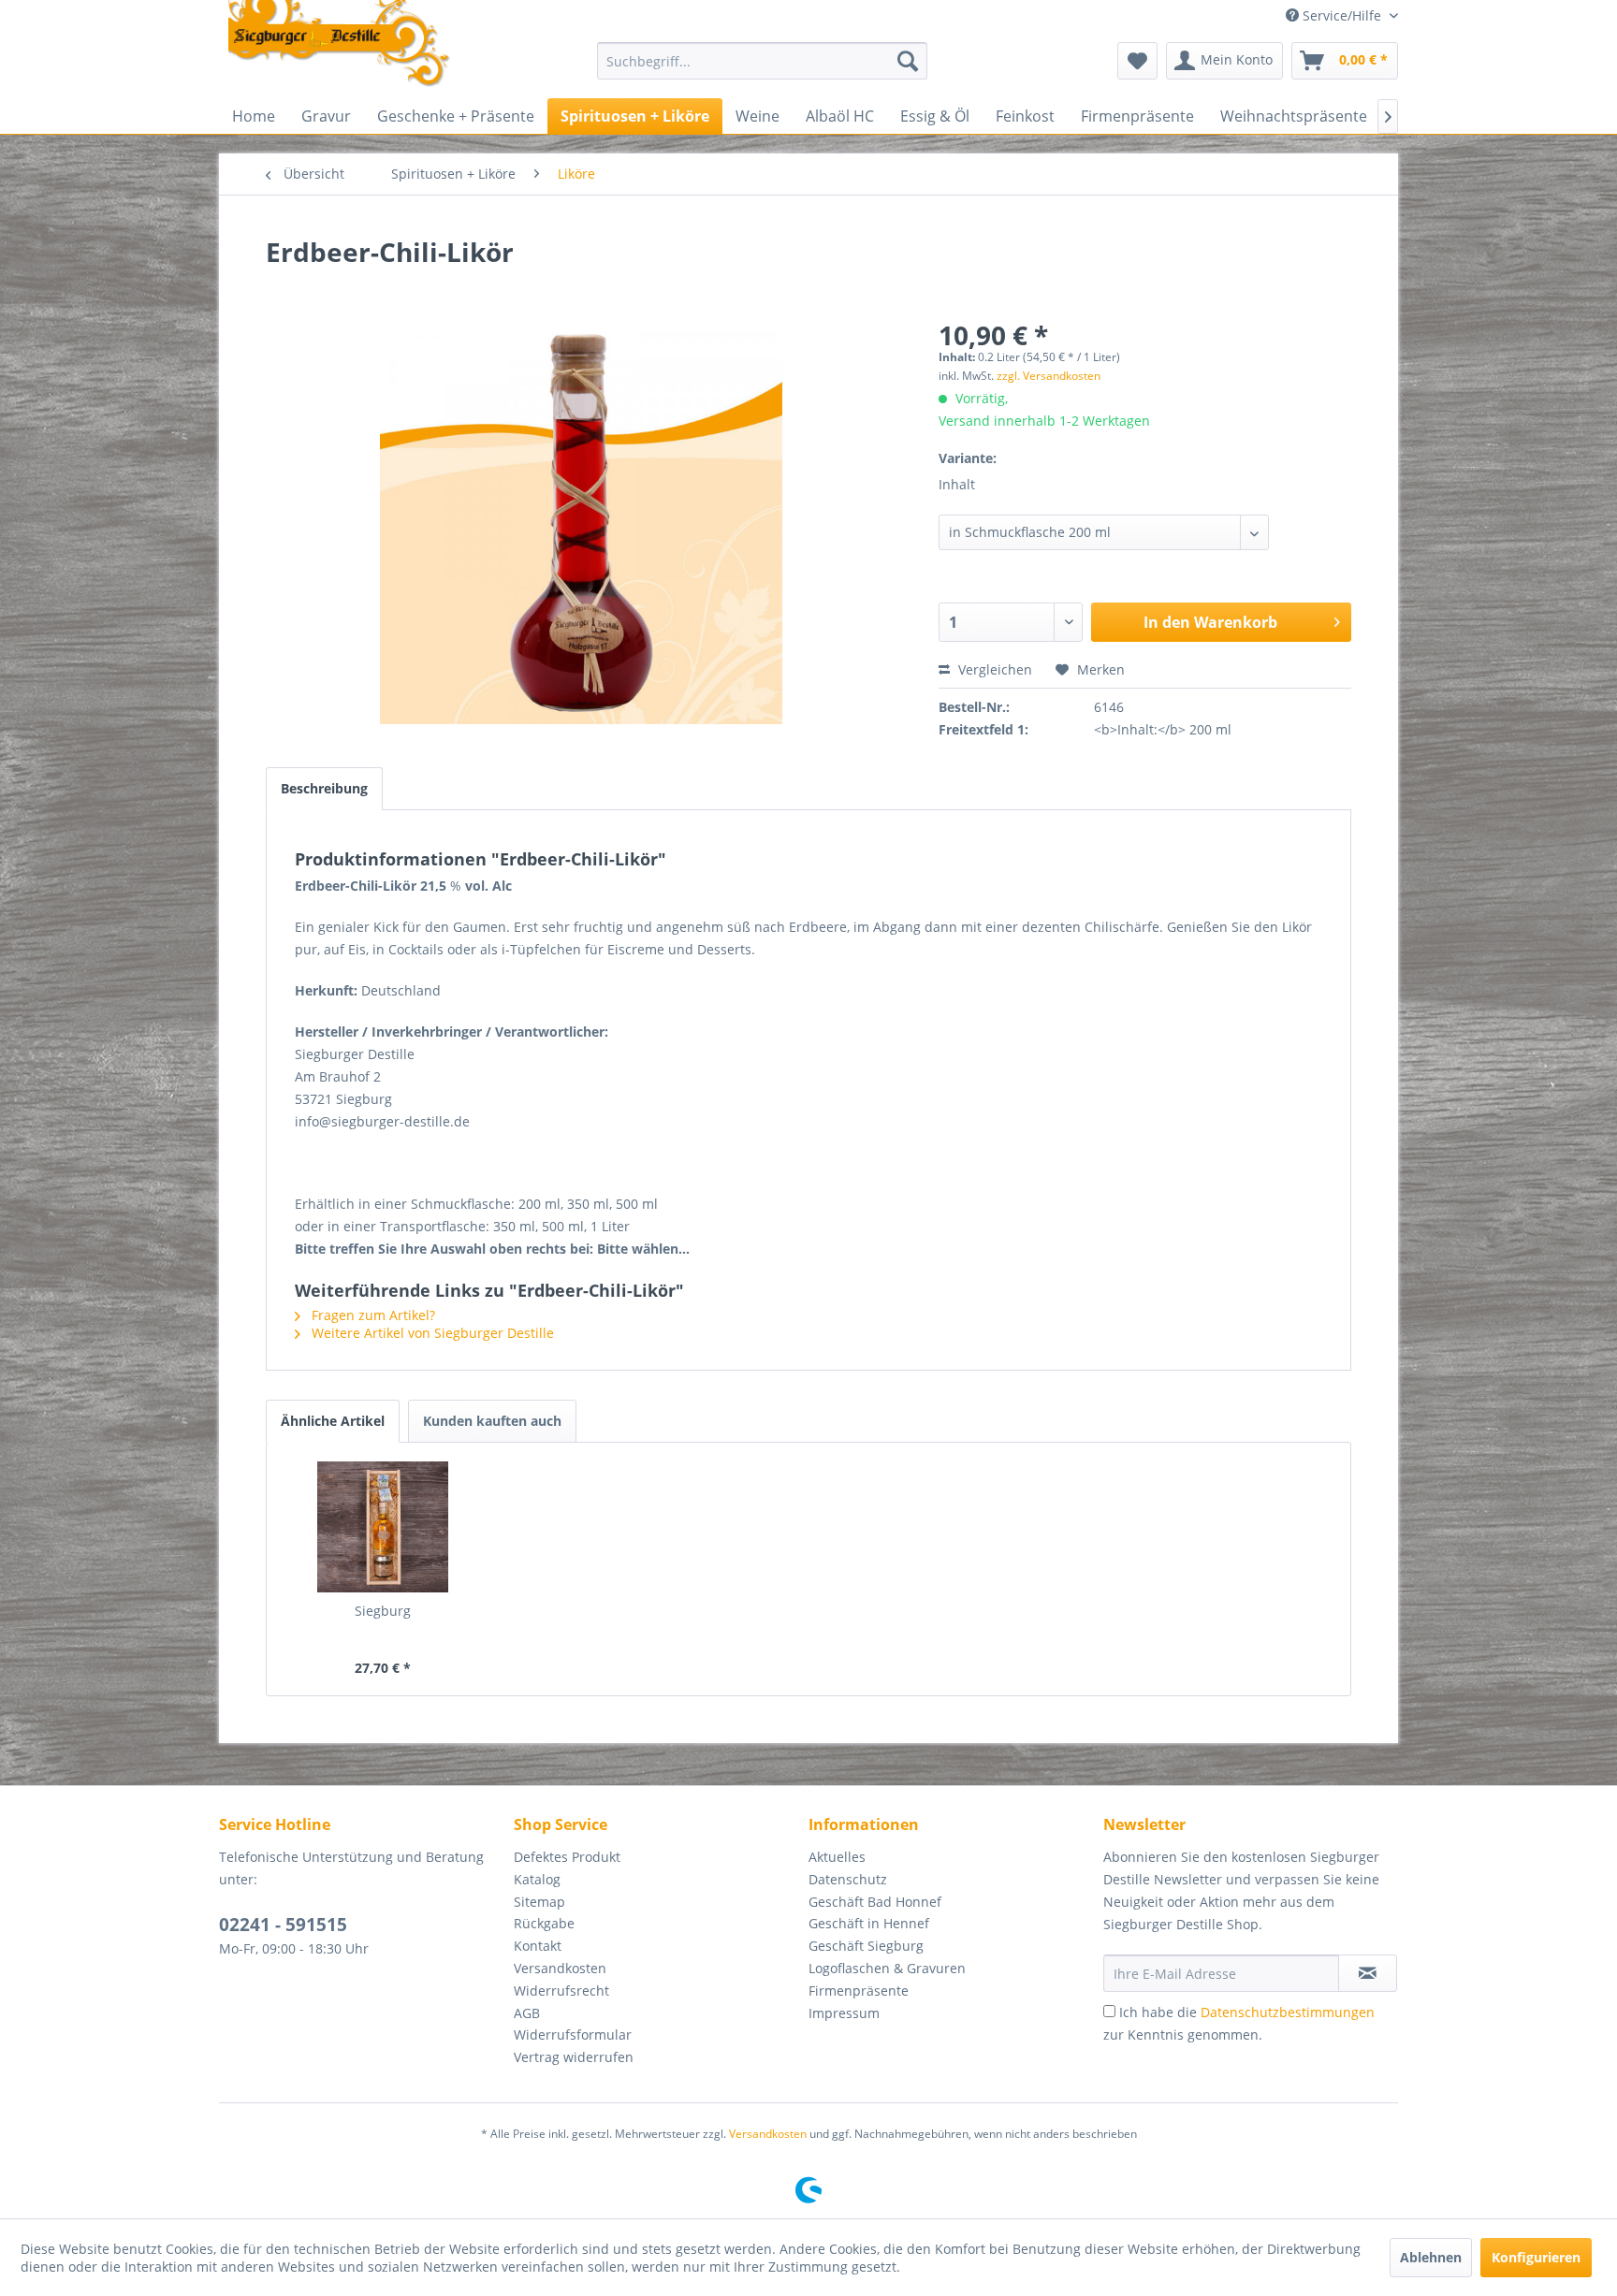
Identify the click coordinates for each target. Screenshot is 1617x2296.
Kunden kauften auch (492, 1421)
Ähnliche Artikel (333, 1421)
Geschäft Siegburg (866, 1946)
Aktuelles (837, 1857)
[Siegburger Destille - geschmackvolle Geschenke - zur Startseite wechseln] (340, 45)
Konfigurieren (1536, 2257)
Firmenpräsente (859, 1991)
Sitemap (539, 1902)
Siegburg (383, 1611)
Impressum (844, 2013)
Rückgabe (544, 1923)
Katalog (537, 1879)
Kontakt (538, 1946)
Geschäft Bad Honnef (875, 1902)
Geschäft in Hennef (869, 1923)
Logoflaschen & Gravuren (887, 1968)
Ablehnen (1431, 2257)
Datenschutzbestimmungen (1288, 2012)
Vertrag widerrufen (574, 2057)
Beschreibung (324, 788)
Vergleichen (993, 669)
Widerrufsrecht (561, 1991)
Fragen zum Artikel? (371, 1315)
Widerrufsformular (573, 2034)
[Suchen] (908, 61)
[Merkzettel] (1137, 61)
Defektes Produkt (567, 1857)
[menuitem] (762, 61)
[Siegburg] (383, 1527)
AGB (527, 2013)
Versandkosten (560, 1968)
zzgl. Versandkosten (1049, 376)
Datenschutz (848, 1879)
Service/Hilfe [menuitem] (1342, 15)
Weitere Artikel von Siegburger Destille (431, 1333)
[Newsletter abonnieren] (1368, 1973)
